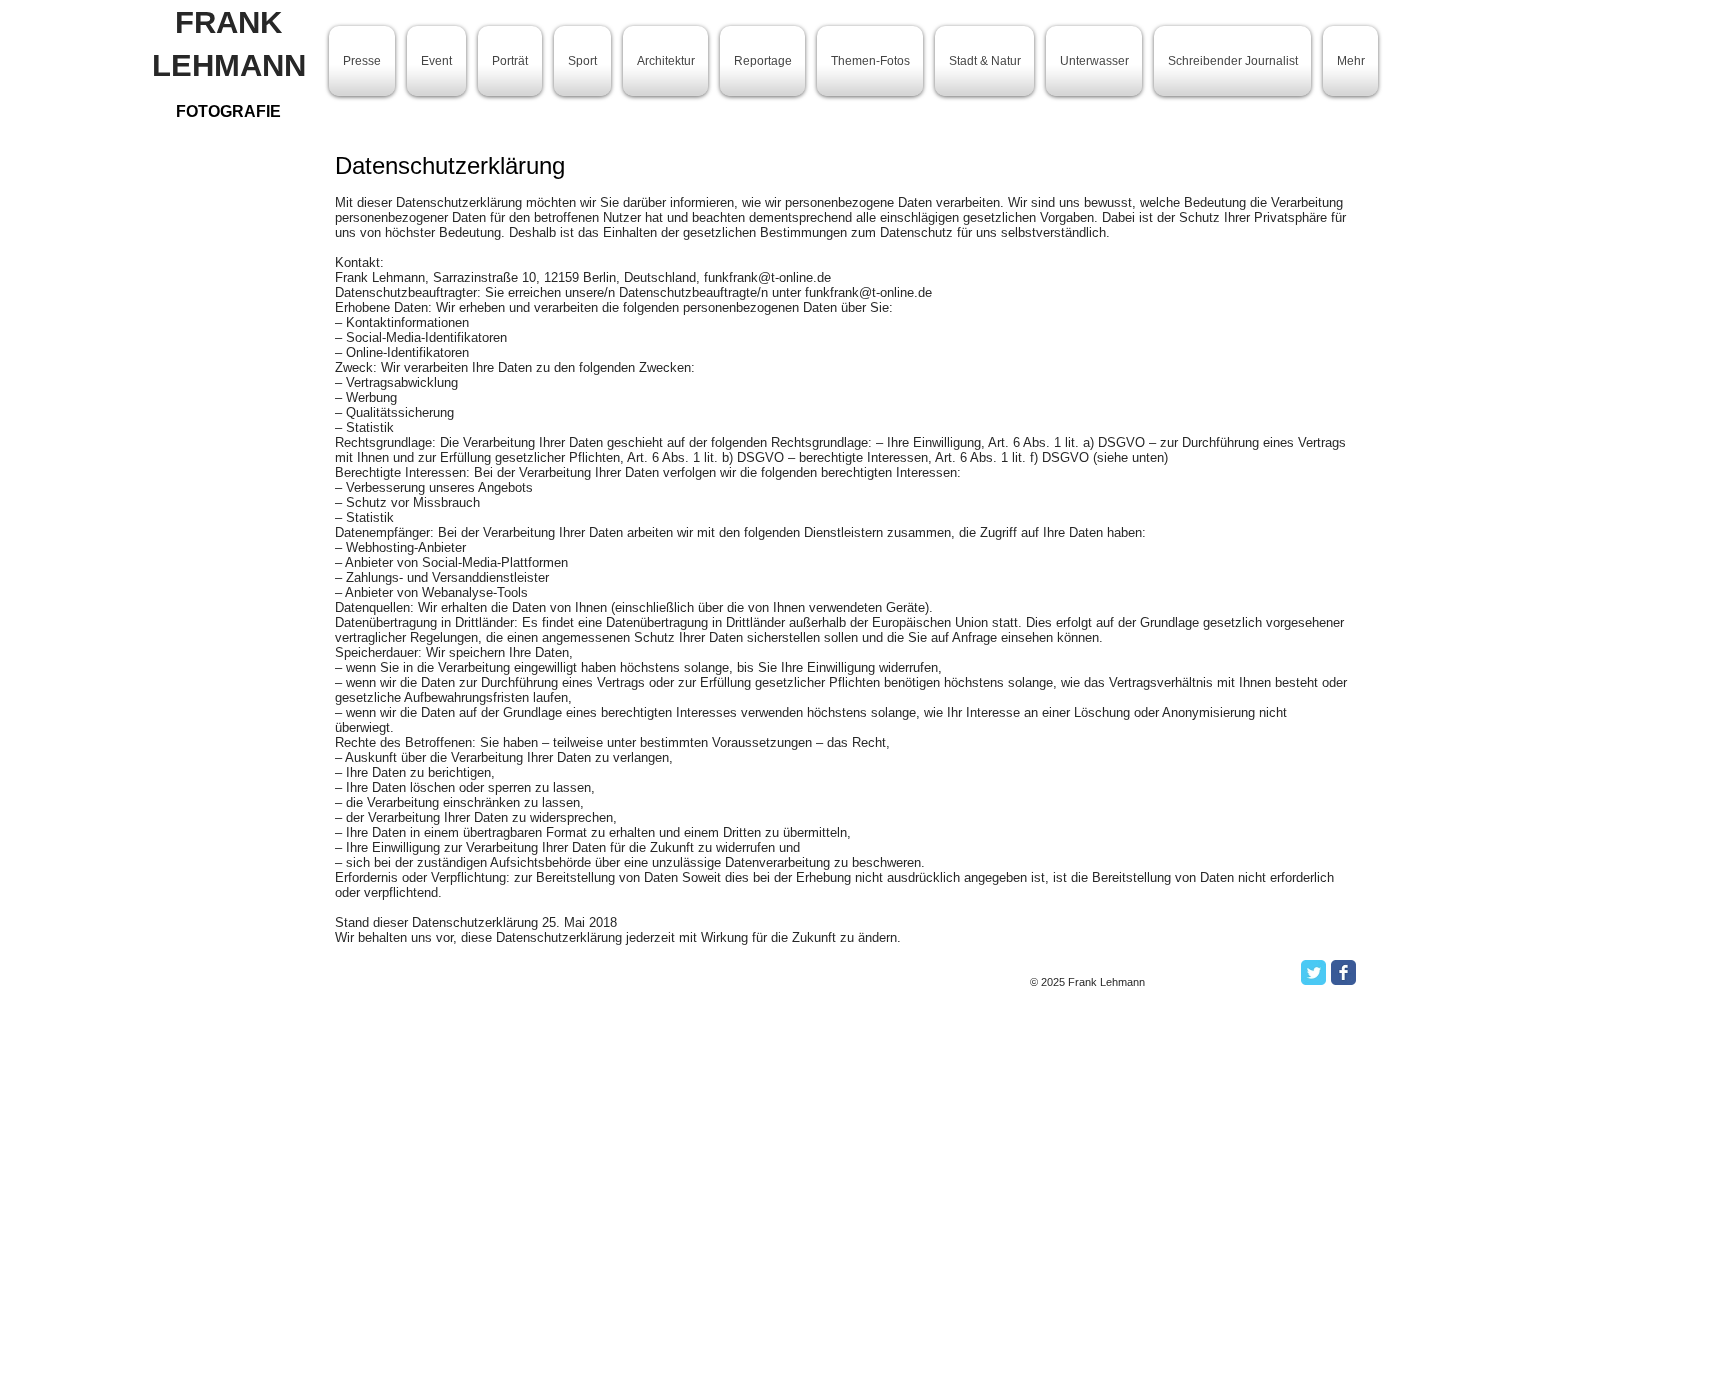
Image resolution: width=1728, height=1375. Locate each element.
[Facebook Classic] (1343, 972)
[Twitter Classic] (1313, 972)
